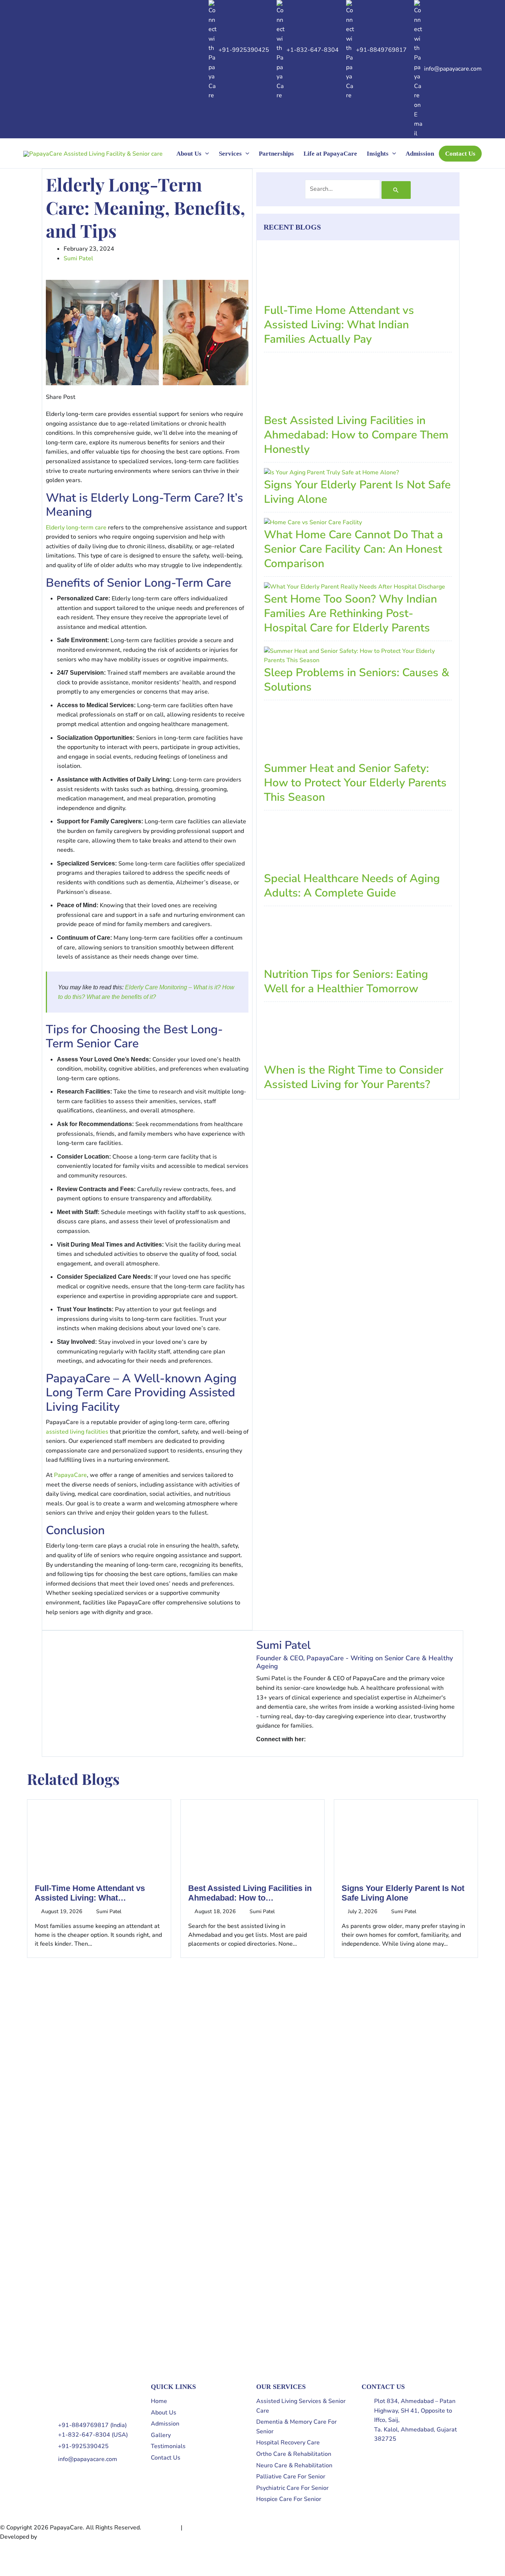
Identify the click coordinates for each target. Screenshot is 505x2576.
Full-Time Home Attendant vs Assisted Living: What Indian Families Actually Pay (339, 325)
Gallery (161, 2435)
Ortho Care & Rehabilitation (294, 2454)
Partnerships (276, 154)
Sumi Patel (283, 1645)
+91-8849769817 (381, 50)
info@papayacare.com (453, 69)
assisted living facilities (77, 1432)
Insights (378, 154)
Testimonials (168, 2446)
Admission (420, 154)
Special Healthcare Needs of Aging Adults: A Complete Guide (352, 886)
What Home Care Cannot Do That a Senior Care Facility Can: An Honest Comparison (353, 549)
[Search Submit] (396, 190)
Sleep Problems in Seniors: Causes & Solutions (357, 680)
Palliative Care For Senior (291, 2477)
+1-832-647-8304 (313, 50)
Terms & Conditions (210, 2528)
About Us (189, 154)
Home (159, 2401)
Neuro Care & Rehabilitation (294, 2465)
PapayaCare (70, 1475)
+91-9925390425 (244, 50)
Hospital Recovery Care (288, 2443)
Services (230, 154)
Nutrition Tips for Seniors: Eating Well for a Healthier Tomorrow (346, 982)
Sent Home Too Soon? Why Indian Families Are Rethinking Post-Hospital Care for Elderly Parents (350, 614)
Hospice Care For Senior (289, 2499)
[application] (205, 154)
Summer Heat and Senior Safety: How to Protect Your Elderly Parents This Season (355, 783)
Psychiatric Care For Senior (292, 2488)
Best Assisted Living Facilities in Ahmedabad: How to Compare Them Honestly (356, 435)
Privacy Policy (161, 2528)
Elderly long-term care (76, 528)
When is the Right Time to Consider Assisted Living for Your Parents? (354, 1077)
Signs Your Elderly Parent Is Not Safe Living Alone (357, 492)
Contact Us (460, 154)
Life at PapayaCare (330, 154)
